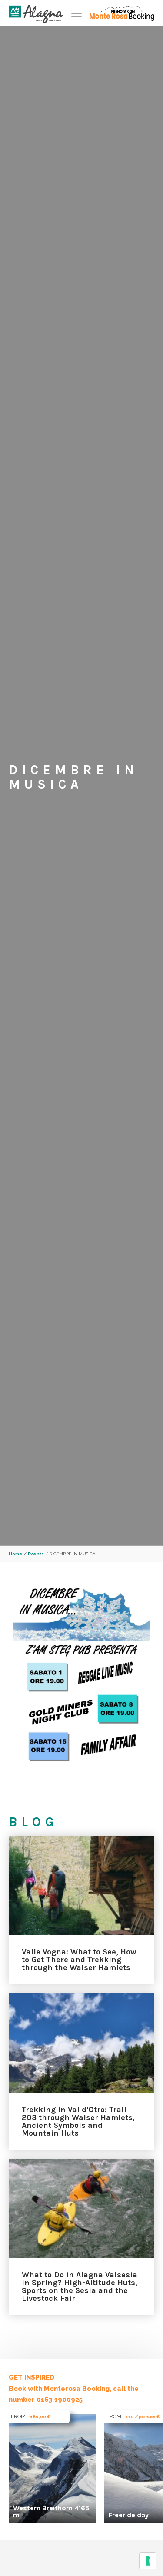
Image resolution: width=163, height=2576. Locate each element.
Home (16, 1554)
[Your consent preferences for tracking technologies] (148, 2561)
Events (36, 1554)
